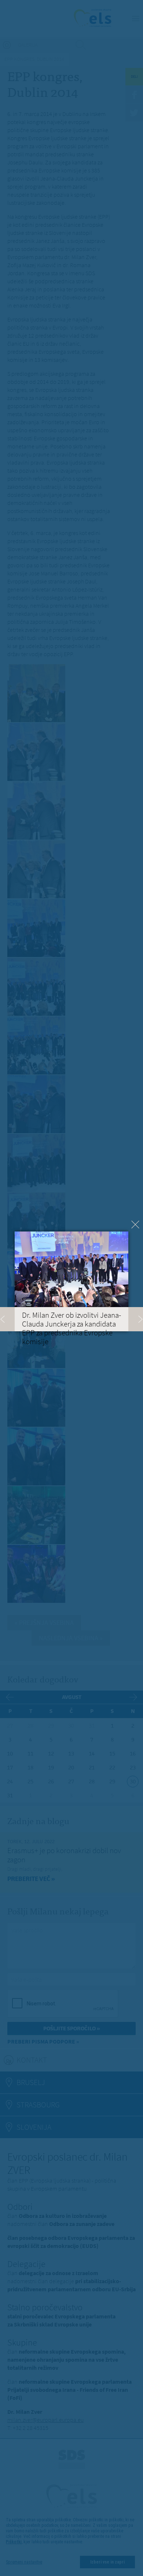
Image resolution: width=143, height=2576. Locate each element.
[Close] (135, 1225)
